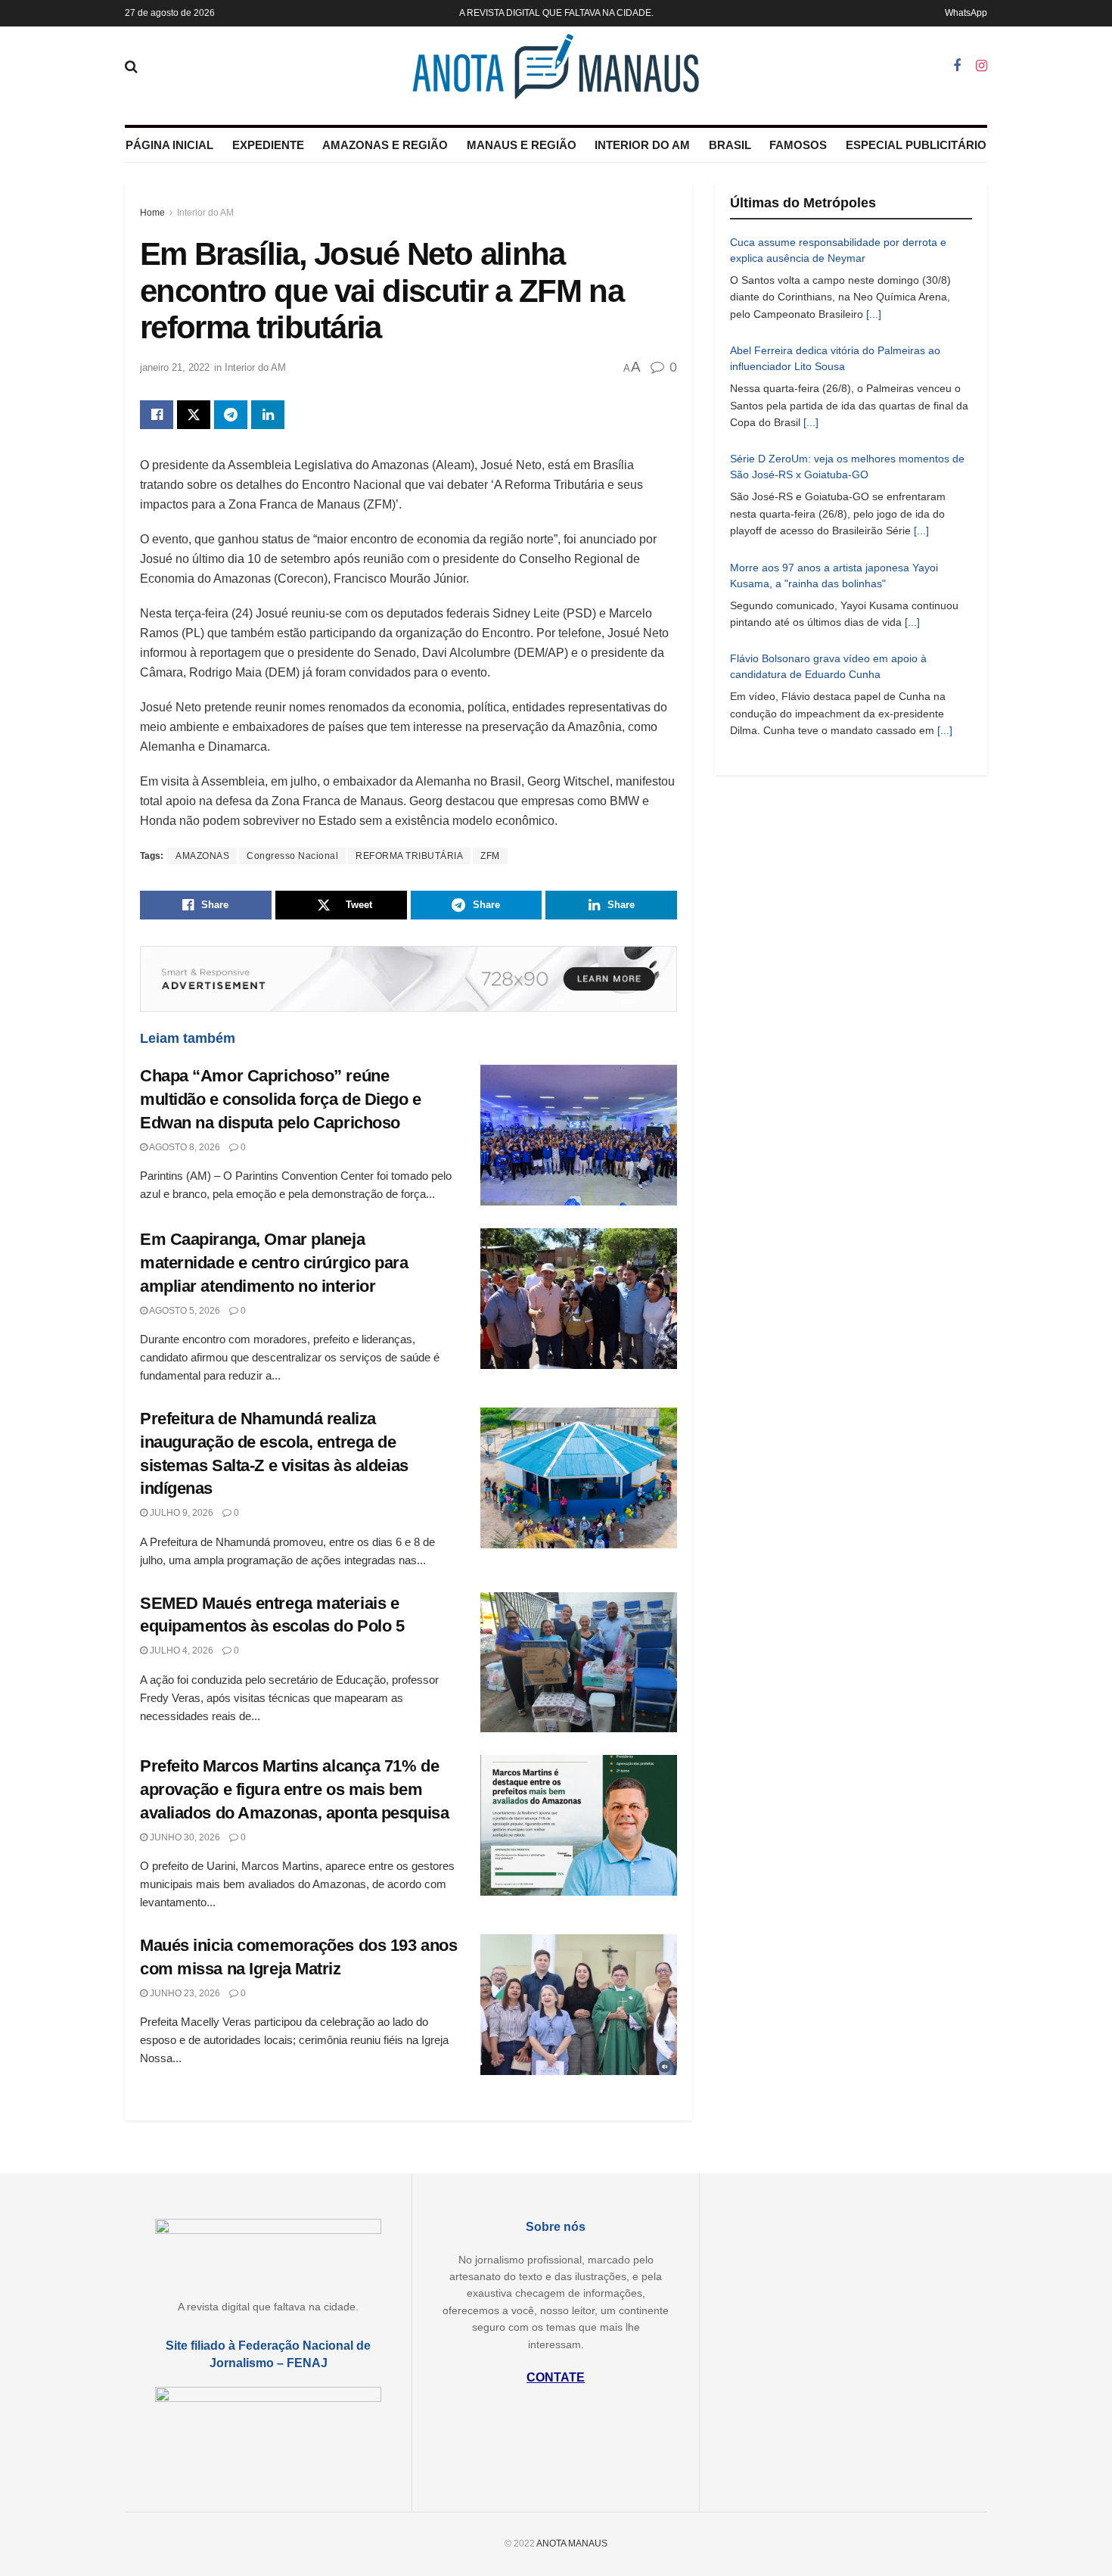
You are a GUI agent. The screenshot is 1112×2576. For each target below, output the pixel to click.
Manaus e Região (522, 145)
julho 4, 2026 (180, 1650)
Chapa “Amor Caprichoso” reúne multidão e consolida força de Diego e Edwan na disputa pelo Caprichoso (281, 1099)
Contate (556, 2377)
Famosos (798, 145)
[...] (874, 314)
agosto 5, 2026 (184, 1311)
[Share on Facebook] (157, 415)
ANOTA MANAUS (572, 2543)
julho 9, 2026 (180, 1513)
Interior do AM (642, 145)
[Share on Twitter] (194, 415)
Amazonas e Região (385, 145)
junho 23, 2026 (184, 1993)
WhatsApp (966, 13)
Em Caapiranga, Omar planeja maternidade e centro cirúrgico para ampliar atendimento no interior (274, 1263)
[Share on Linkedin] (268, 415)
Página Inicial (169, 145)
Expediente (268, 145)
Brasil (730, 145)
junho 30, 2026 (184, 1837)
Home (152, 213)
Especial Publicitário (916, 145)
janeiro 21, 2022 (175, 367)
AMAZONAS (202, 856)
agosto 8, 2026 (184, 1147)
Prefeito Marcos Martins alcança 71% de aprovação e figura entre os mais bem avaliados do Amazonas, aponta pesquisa (294, 1789)
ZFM (490, 856)
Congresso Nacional (292, 856)
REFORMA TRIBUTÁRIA (409, 856)
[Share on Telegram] (231, 415)
